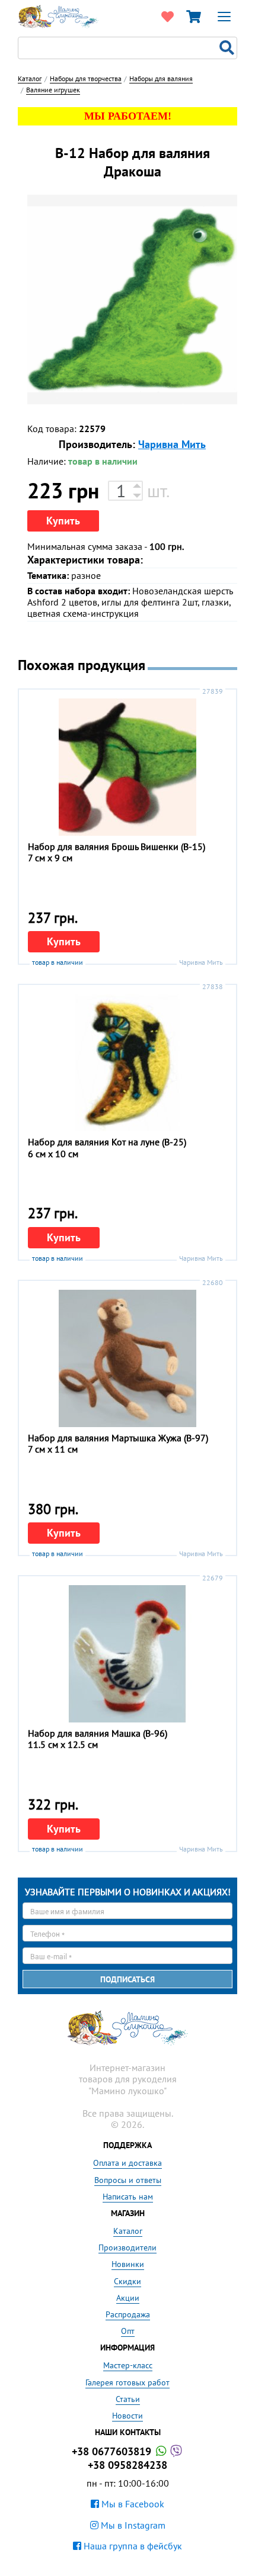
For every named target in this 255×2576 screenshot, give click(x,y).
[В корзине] (193, 17)
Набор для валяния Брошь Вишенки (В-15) (117, 846)
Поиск (228, 48)
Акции (128, 2298)
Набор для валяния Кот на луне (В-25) (107, 1142)
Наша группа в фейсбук (132, 2546)
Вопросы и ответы (128, 2180)
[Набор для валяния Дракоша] (132, 300)
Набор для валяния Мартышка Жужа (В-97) (118, 1438)
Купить (63, 521)
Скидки (128, 2281)
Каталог (128, 2231)
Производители (128, 2247)
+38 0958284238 (128, 2465)
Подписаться (128, 1979)
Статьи (128, 2399)
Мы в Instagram (132, 2525)
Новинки (128, 2264)
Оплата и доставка (128, 2163)
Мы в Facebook (132, 2504)
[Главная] (58, 15)
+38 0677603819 (113, 2451)
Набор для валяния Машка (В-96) (98, 1733)
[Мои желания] (167, 17)
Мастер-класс (128, 2365)
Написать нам (128, 2197)
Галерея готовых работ (128, 2382)
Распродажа (128, 2314)
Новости (128, 2416)
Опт (128, 2331)
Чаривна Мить (172, 444)
